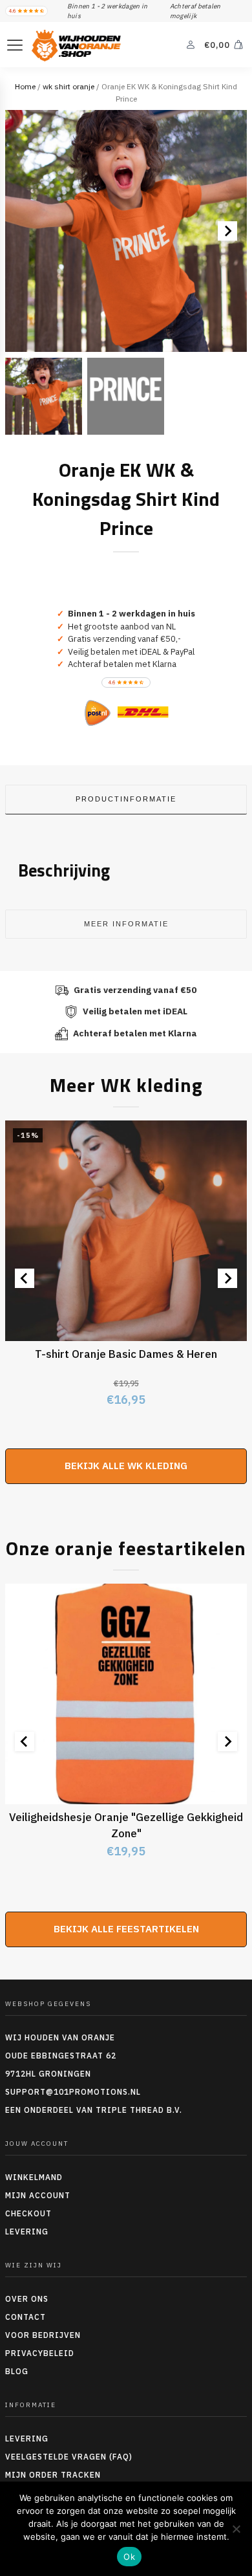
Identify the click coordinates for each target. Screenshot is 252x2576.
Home (25, 86)
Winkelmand (34, 2177)
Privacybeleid (40, 2353)
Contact (26, 2317)
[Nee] (236, 2529)
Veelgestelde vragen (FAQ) (69, 2457)
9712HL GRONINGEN (48, 2074)
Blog (17, 2371)
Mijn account (38, 2195)
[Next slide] (227, 231)
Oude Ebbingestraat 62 (61, 2056)
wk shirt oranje (68, 86)
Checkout (28, 2213)
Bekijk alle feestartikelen (126, 1929)
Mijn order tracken (53, 2475)
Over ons (27, 2299)
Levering (27, 2232)
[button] (44, 396)
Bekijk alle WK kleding (126, 1466)
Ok (129, 2557)
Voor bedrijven (43, 2335)
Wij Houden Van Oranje (60, 2037)
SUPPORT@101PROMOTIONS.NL (73, 2092)
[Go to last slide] (25, 1278)
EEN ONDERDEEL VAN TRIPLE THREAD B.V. (95, 2110)
